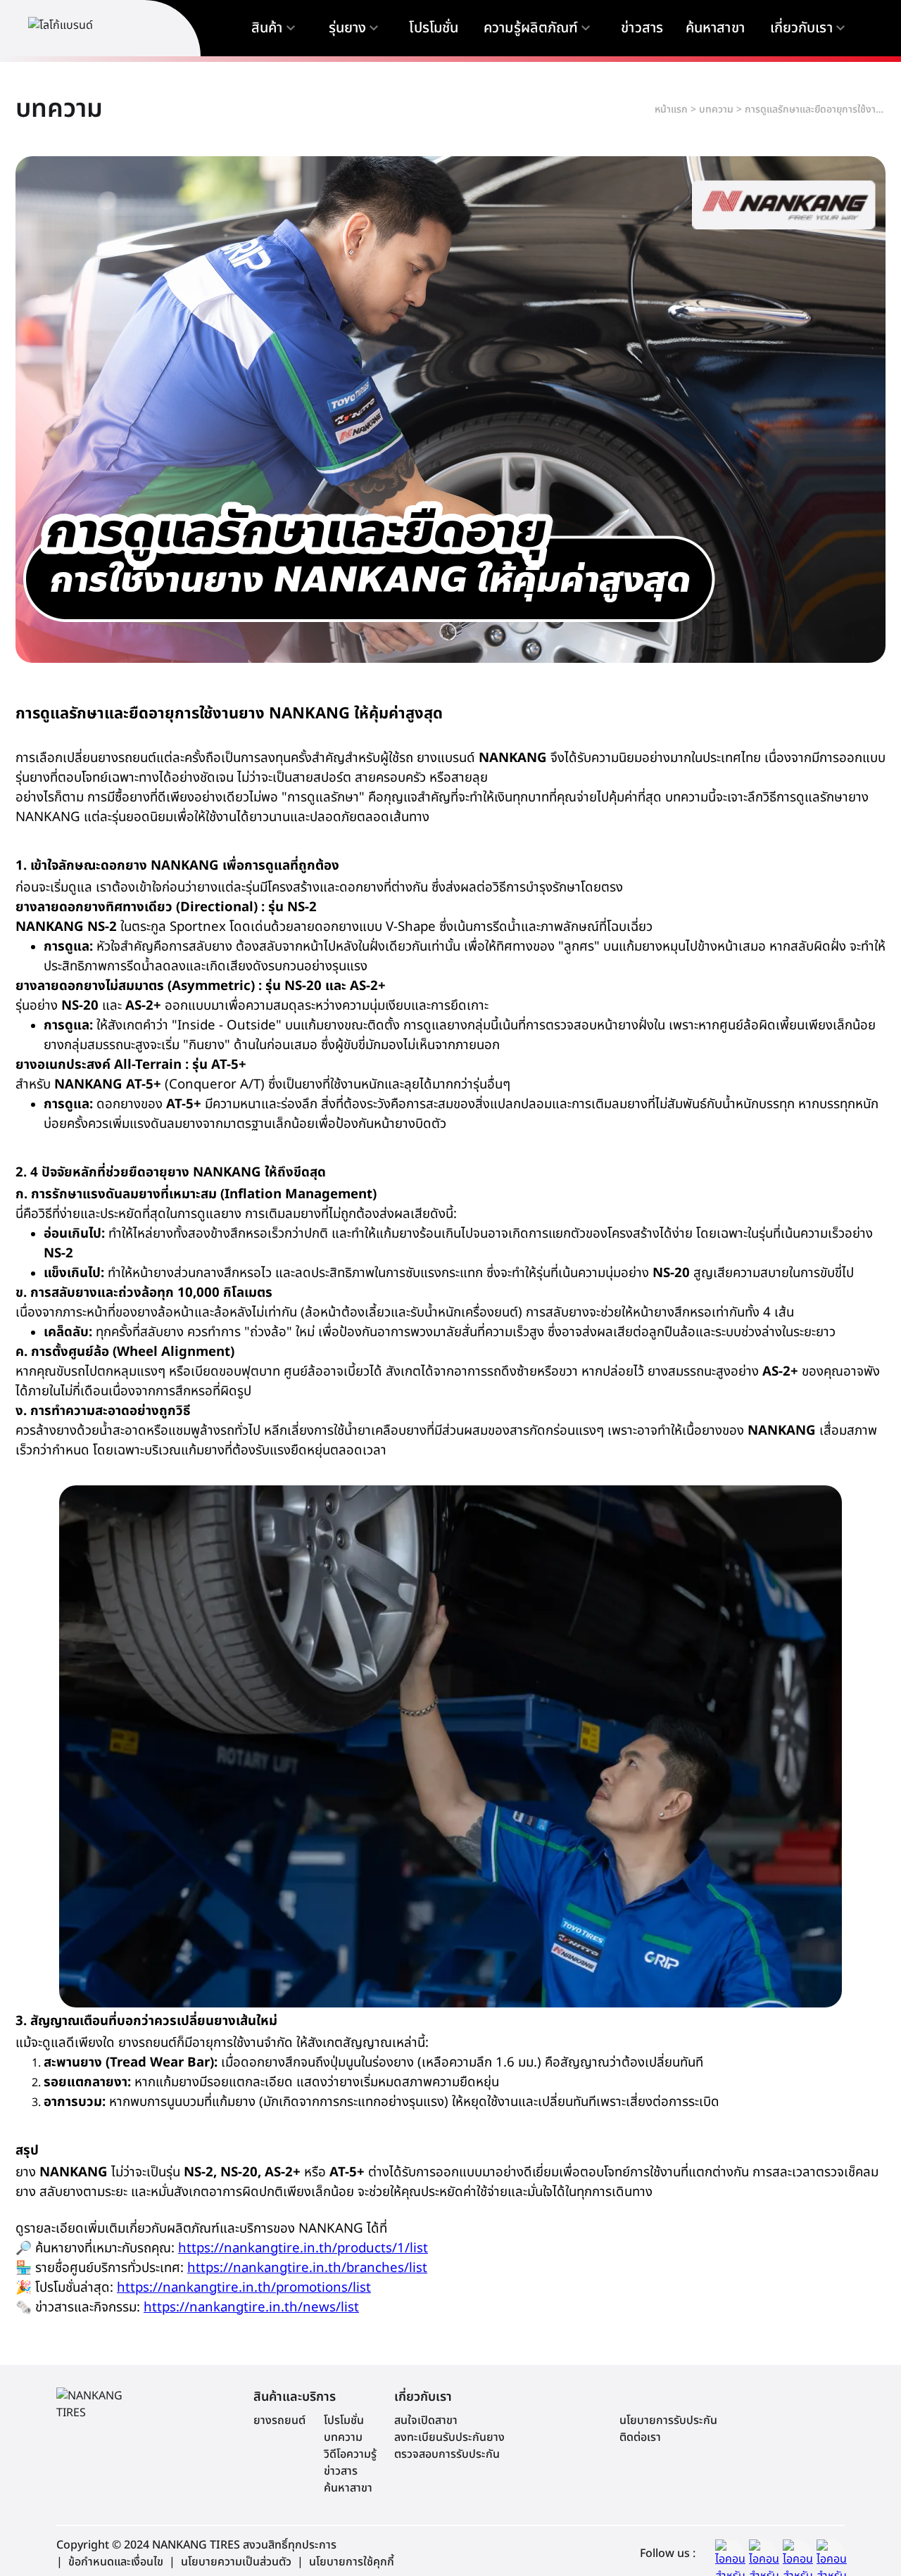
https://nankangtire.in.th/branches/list (307, 2268)
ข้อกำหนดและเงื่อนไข (116, 2562)
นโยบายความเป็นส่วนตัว (236, 2562)
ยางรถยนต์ (279, 2420)
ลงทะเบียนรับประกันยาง (449, 2437)
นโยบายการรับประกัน (668, 2420)
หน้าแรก (671, 109)
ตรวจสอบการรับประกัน (447, 2454)
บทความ (716, 109)
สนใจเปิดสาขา (426, 2420)
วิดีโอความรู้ (350, 2454)
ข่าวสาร (341, 2471)
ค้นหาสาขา (348, 2488)
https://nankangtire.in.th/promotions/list (244, 2288)
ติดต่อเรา (640, 2437)
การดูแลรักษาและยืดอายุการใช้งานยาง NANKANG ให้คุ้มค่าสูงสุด (815, 109)
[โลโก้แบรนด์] (92, 28)
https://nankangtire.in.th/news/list (251, 2307)
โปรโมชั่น (344, 2420)
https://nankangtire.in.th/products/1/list (303, 2248)
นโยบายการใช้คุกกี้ (352, 2562)
